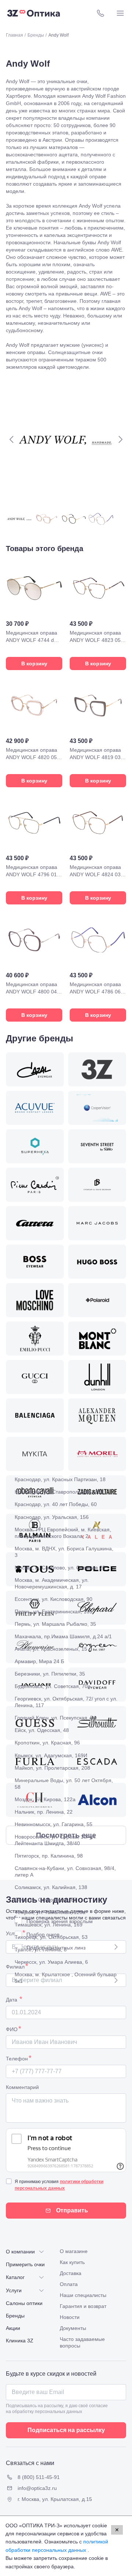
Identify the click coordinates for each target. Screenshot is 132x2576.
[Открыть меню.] (120, 13)
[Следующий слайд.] (120, 439)
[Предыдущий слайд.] (12, 439)
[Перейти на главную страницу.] (34, 13)
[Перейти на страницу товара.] (34, 615)
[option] (66, 1479)
